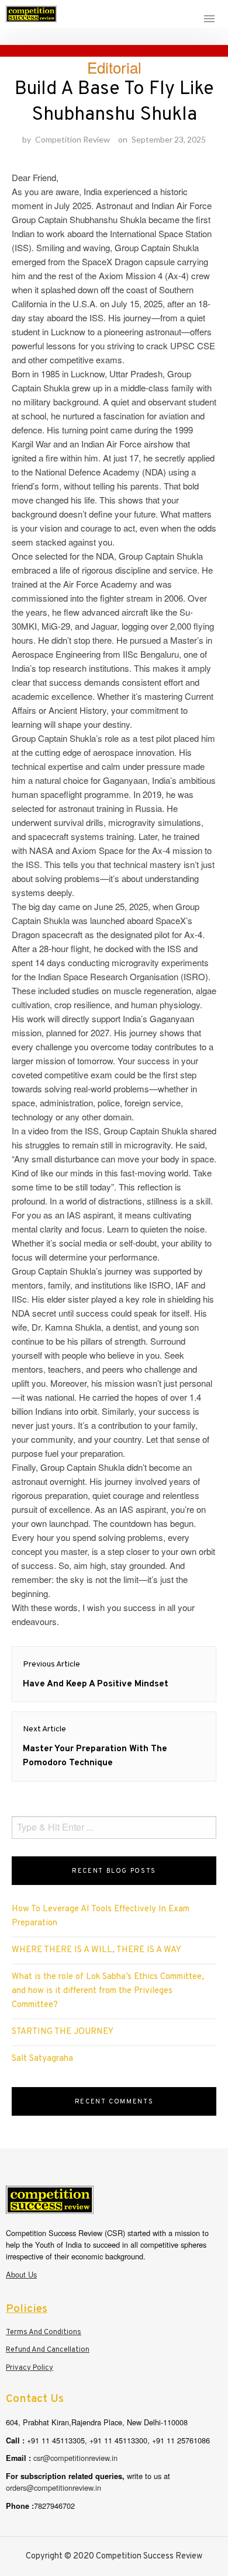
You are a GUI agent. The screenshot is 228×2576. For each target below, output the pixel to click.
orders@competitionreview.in (53, 2488)
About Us (21, 2274)
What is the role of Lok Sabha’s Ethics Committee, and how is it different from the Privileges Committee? (108, 1991)
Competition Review (72, 139)
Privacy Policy (30, 2368)
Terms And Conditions (44, 2332)
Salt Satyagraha (42, 2059)
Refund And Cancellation (48, 2350)
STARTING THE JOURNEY (63, 2032)
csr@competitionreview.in (75, 2458)
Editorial (114, 67)
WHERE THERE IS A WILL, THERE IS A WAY (96, 1950)
